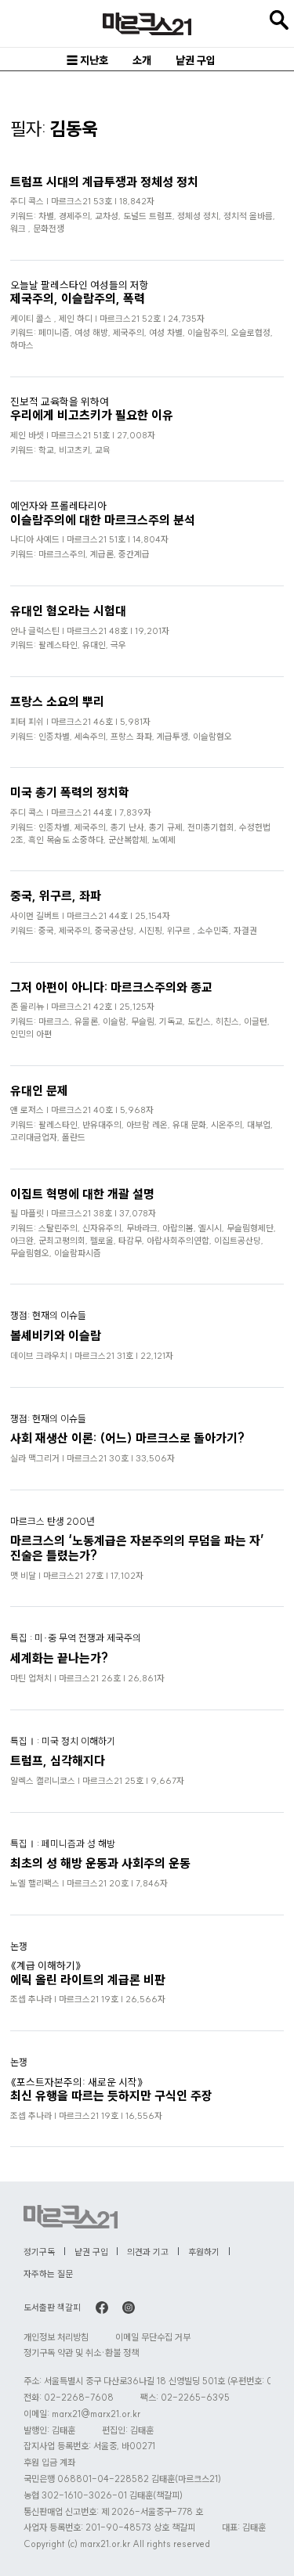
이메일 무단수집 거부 (153, 2337)
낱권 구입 (196, 60)
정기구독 (39, 2252)
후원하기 (204, 2252)
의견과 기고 (148, 2252)
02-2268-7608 (79, 2397)
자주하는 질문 (48, 2274)
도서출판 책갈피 (52, 2308)
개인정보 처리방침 (56, 2337)
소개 (142, 60)
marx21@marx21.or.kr (96, 2414)
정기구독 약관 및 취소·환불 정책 (81, 2353)
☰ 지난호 (87, 60)
